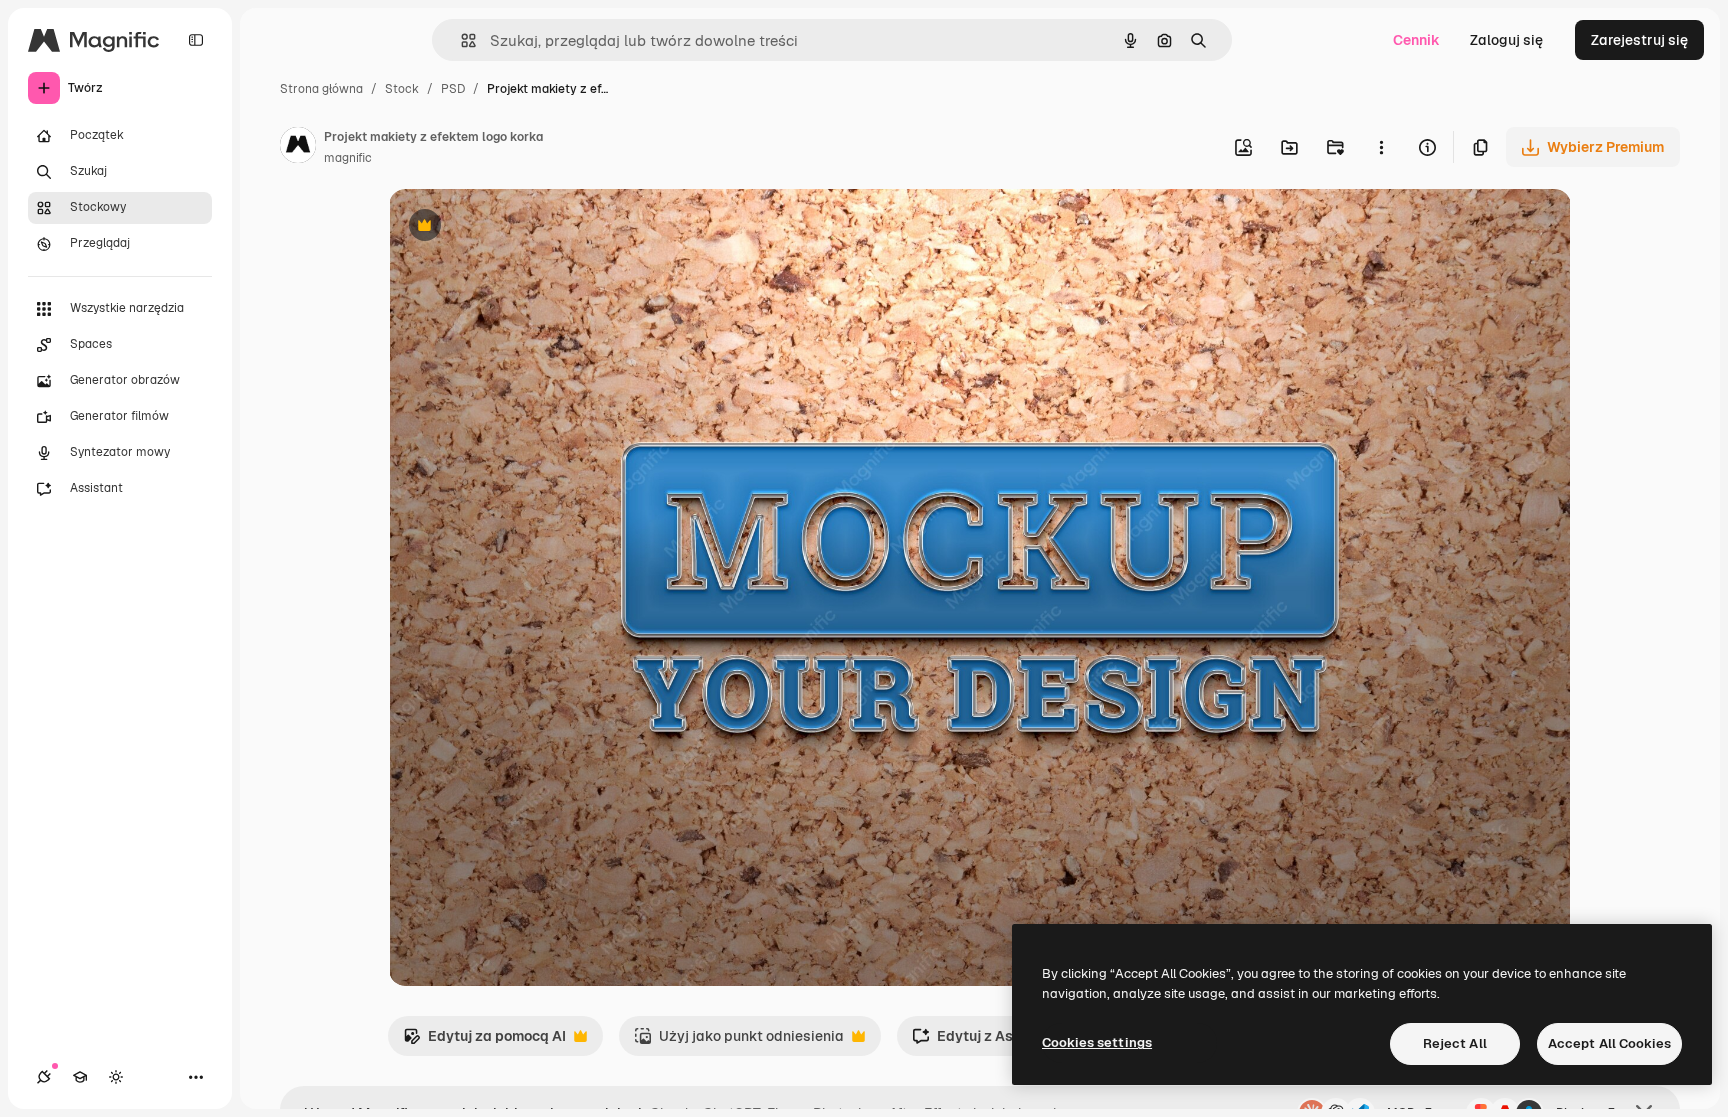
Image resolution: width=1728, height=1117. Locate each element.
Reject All (1455, 1043)
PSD (453, 89)
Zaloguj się (1506, 40)
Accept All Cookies (1609, 1043)
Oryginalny (527, 227)
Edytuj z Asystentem (994, 1041)
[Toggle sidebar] (196, 40)
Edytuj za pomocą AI (484, 1041)
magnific (348, 158)
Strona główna (321, 89)
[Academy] (80, 1077)
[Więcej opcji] (1381, 147)
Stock (402, 89)
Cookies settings (1097, 1042)
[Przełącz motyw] (116, 1077)
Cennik (1416, 40)
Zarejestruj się (1639, 40)
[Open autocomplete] (460, 40)
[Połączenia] (44, 1077)
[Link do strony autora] (298, 148)
